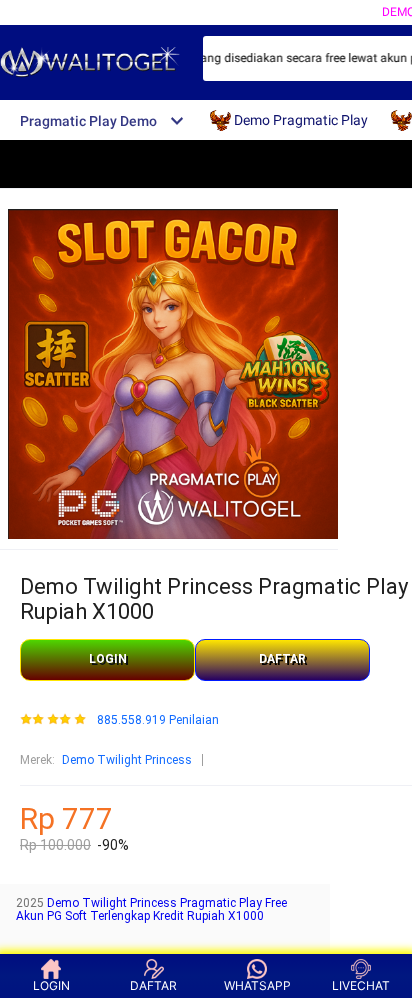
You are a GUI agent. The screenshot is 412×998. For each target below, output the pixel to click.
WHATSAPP (257, 985)
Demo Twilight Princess (127, 760)
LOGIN (108, 659)
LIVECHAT (361, 985)
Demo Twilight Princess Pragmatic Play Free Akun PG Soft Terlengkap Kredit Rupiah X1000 (151, 910)
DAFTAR (282, 659)
